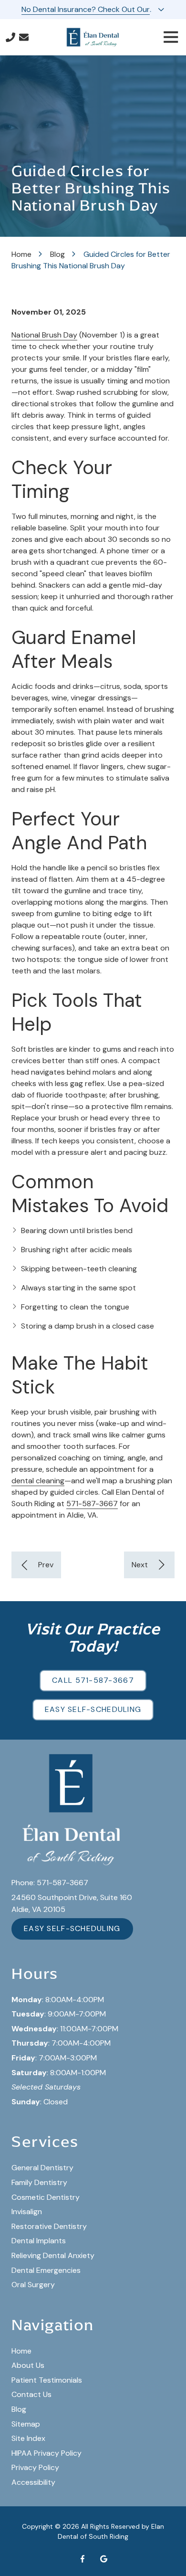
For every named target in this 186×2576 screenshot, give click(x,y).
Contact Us (24, 37)
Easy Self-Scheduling (93, 1709)
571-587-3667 (92, 1504)
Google (103, 2559)
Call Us (10, 37)
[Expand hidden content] (161, 10)
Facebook (83, 2559)
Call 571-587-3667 (93, 1680)
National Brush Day (44, 335)
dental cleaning (38, 1481)
